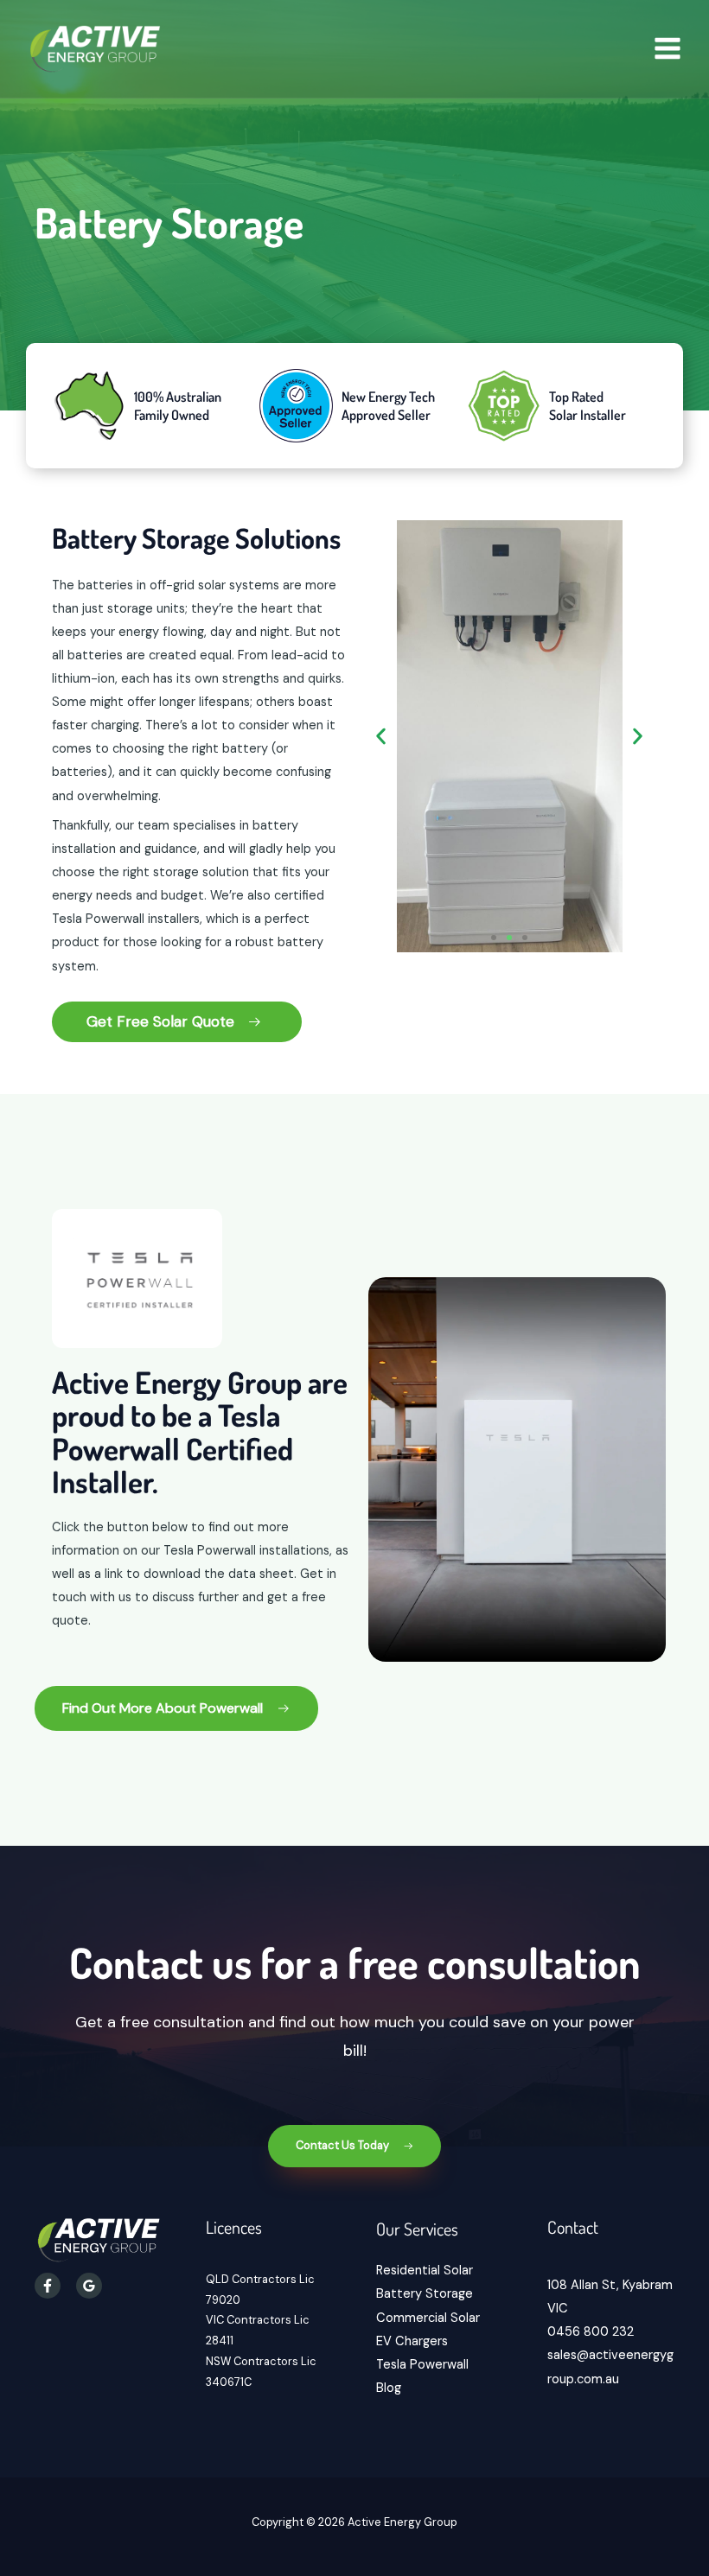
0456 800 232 (591, 2332)
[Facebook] (48, 2286)
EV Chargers (412, 2341)
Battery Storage (425, 2294)
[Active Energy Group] (95, 49)
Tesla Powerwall (422, 2365)
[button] (381, 737)
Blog (389, 2388)
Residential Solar (425, 2271)
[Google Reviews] (89, 2286)
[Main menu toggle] (667, 49)
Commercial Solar (428, 2318)
